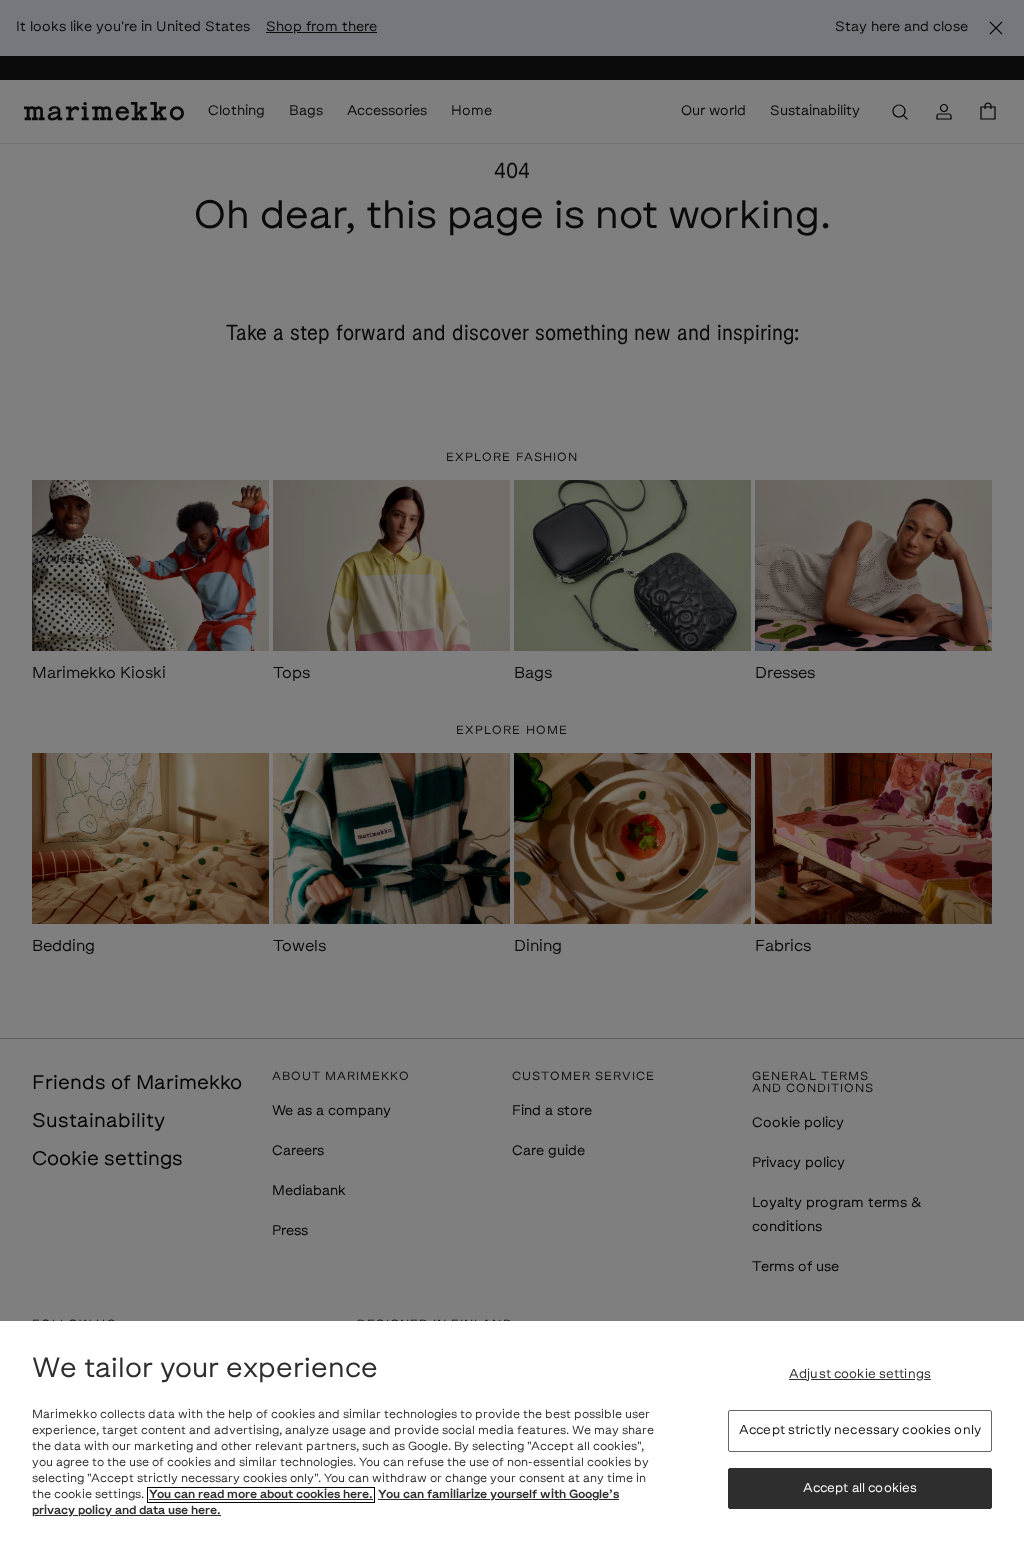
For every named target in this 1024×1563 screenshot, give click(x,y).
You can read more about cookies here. (261, 1495)
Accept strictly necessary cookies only (860, 1430)
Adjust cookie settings (860, 1374)
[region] (512, 1442)
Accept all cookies (860, 1488)
